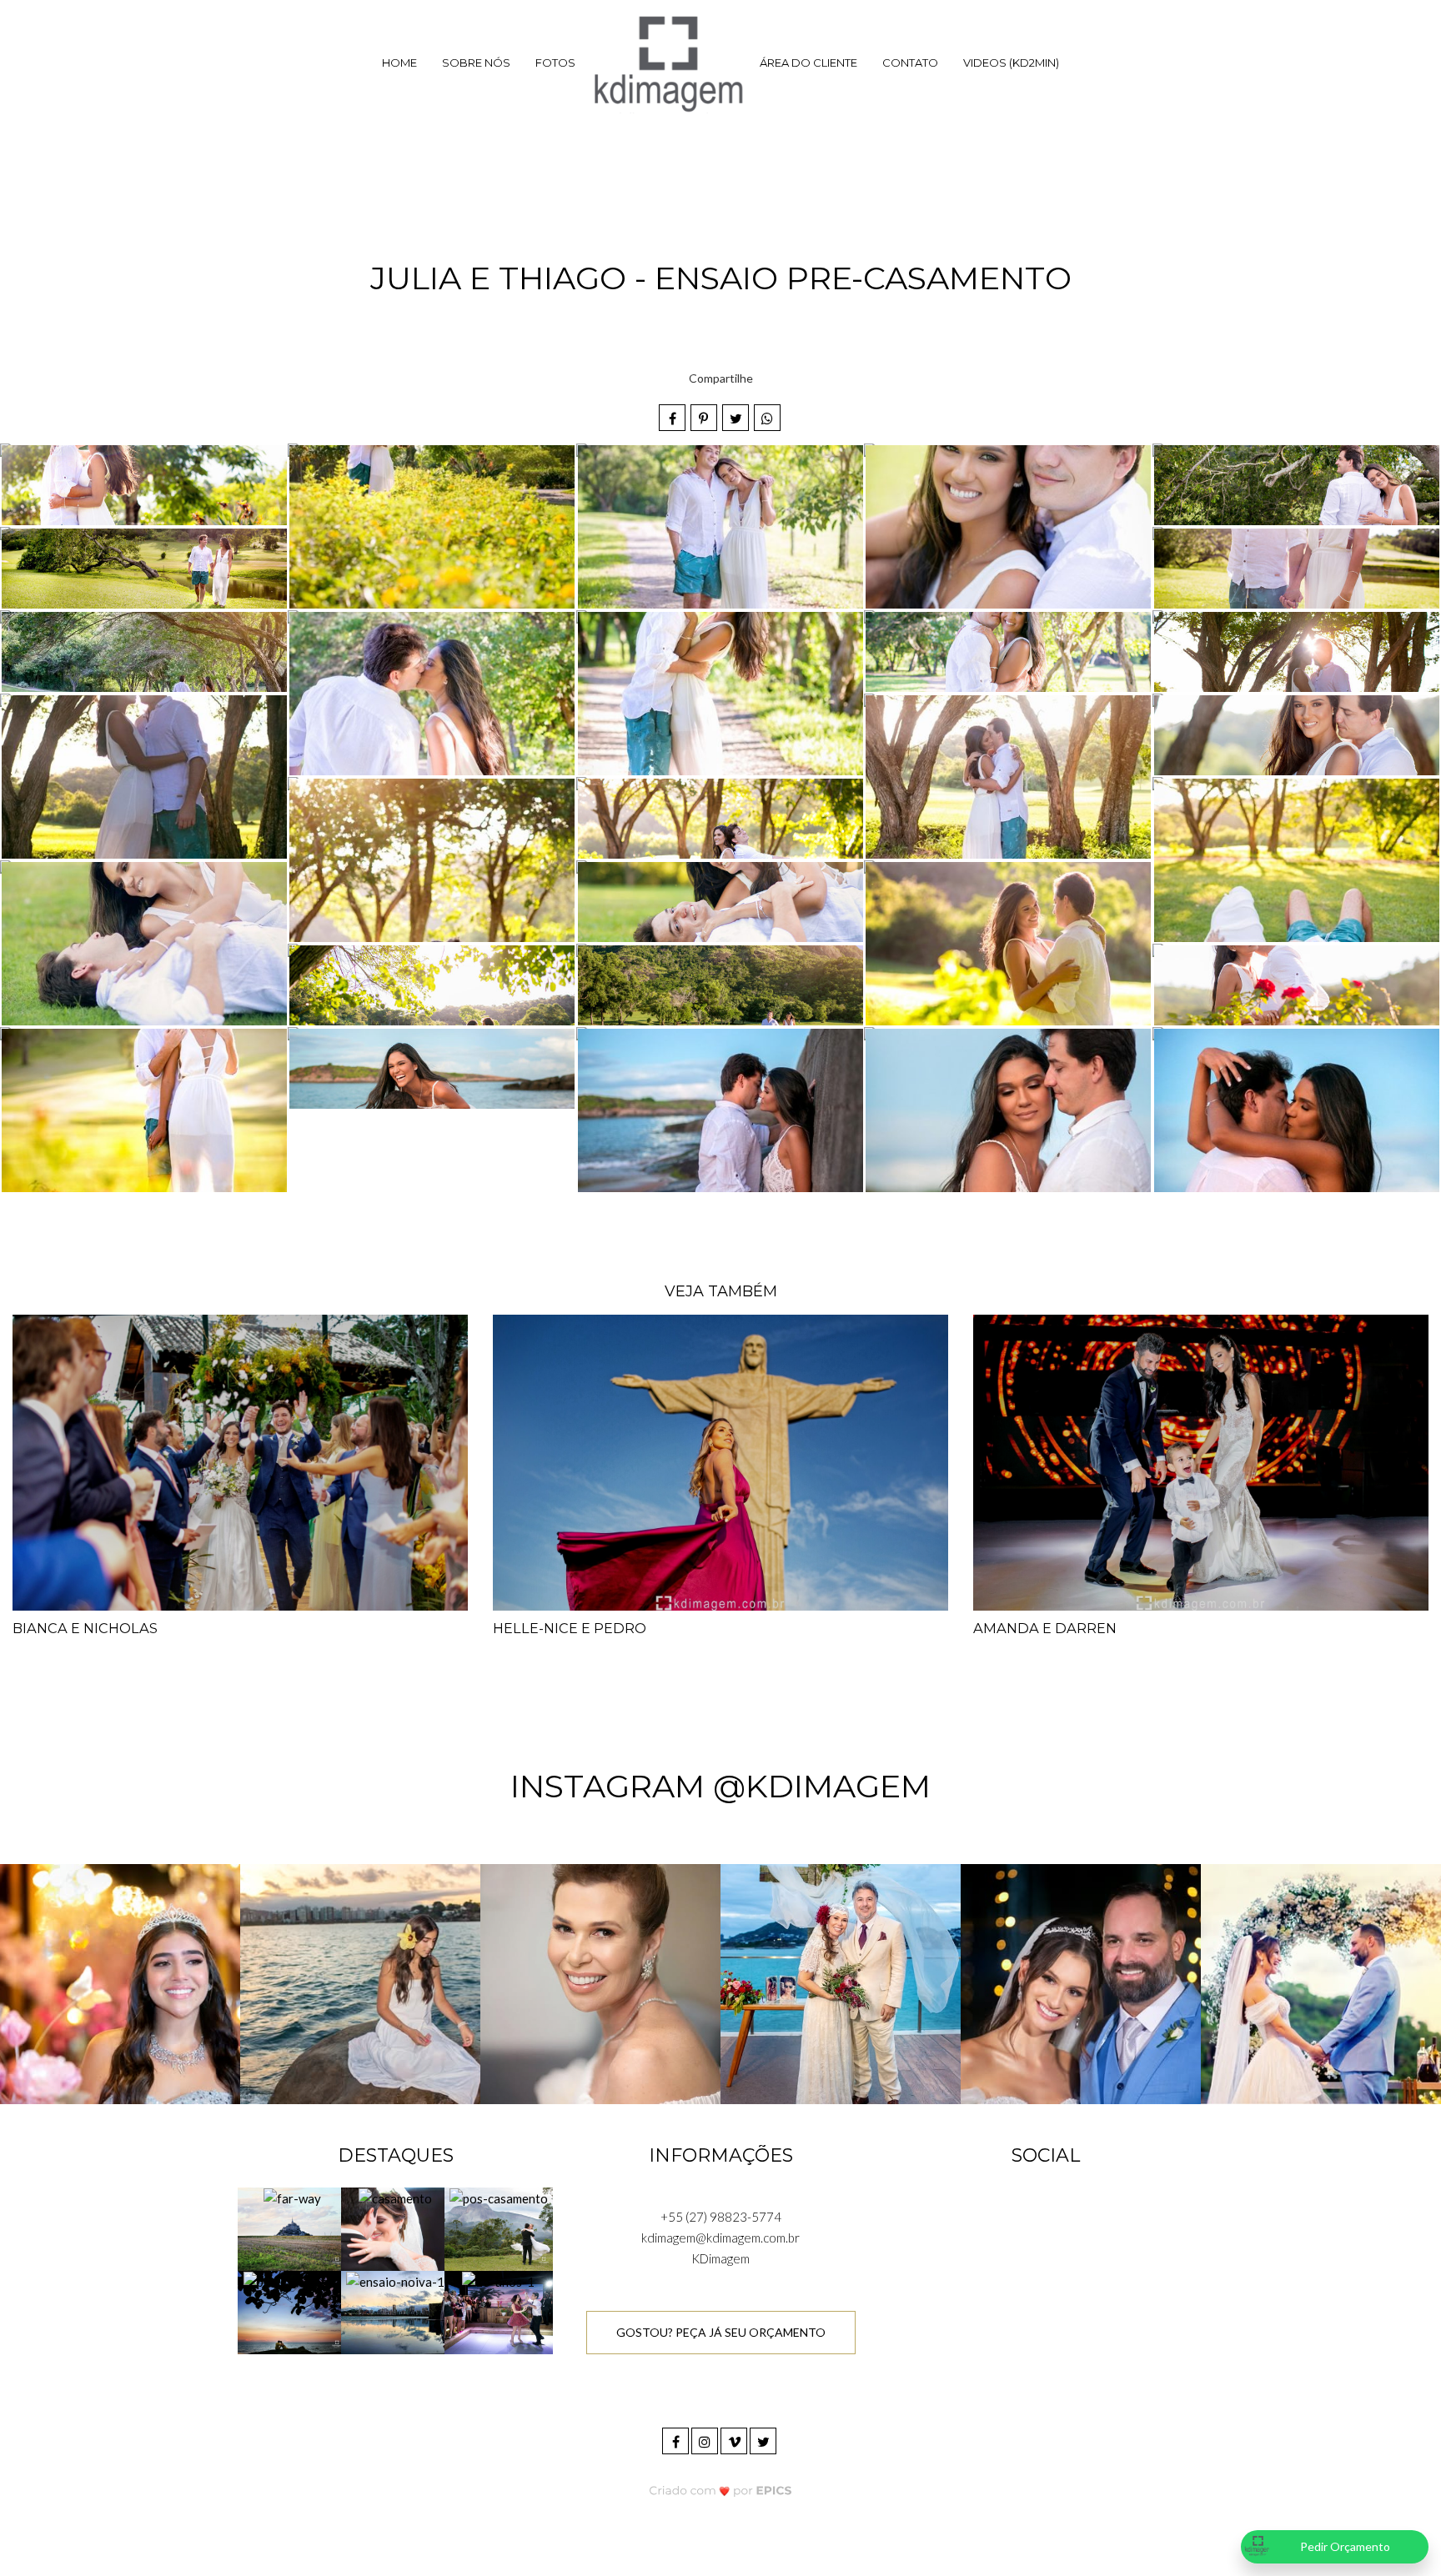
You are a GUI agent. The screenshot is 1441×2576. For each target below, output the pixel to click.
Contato (910, 63)
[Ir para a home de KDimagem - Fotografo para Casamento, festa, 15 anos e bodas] (668, 63)
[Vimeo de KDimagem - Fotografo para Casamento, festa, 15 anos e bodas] (735, 2439)
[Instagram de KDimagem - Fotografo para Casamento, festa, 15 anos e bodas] (706, 2439)
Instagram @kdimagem (720, 1786)
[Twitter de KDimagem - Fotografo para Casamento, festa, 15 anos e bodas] (764, 2439)
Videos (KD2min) (1011, 63)
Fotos (555, 63)
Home (399, 63)
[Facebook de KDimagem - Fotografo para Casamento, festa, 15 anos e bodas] (677, 2439)
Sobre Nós (476, 63)
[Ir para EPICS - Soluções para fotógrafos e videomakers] (721, 2490)
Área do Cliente (808, 63)
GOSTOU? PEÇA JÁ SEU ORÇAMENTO (721, 2332)
